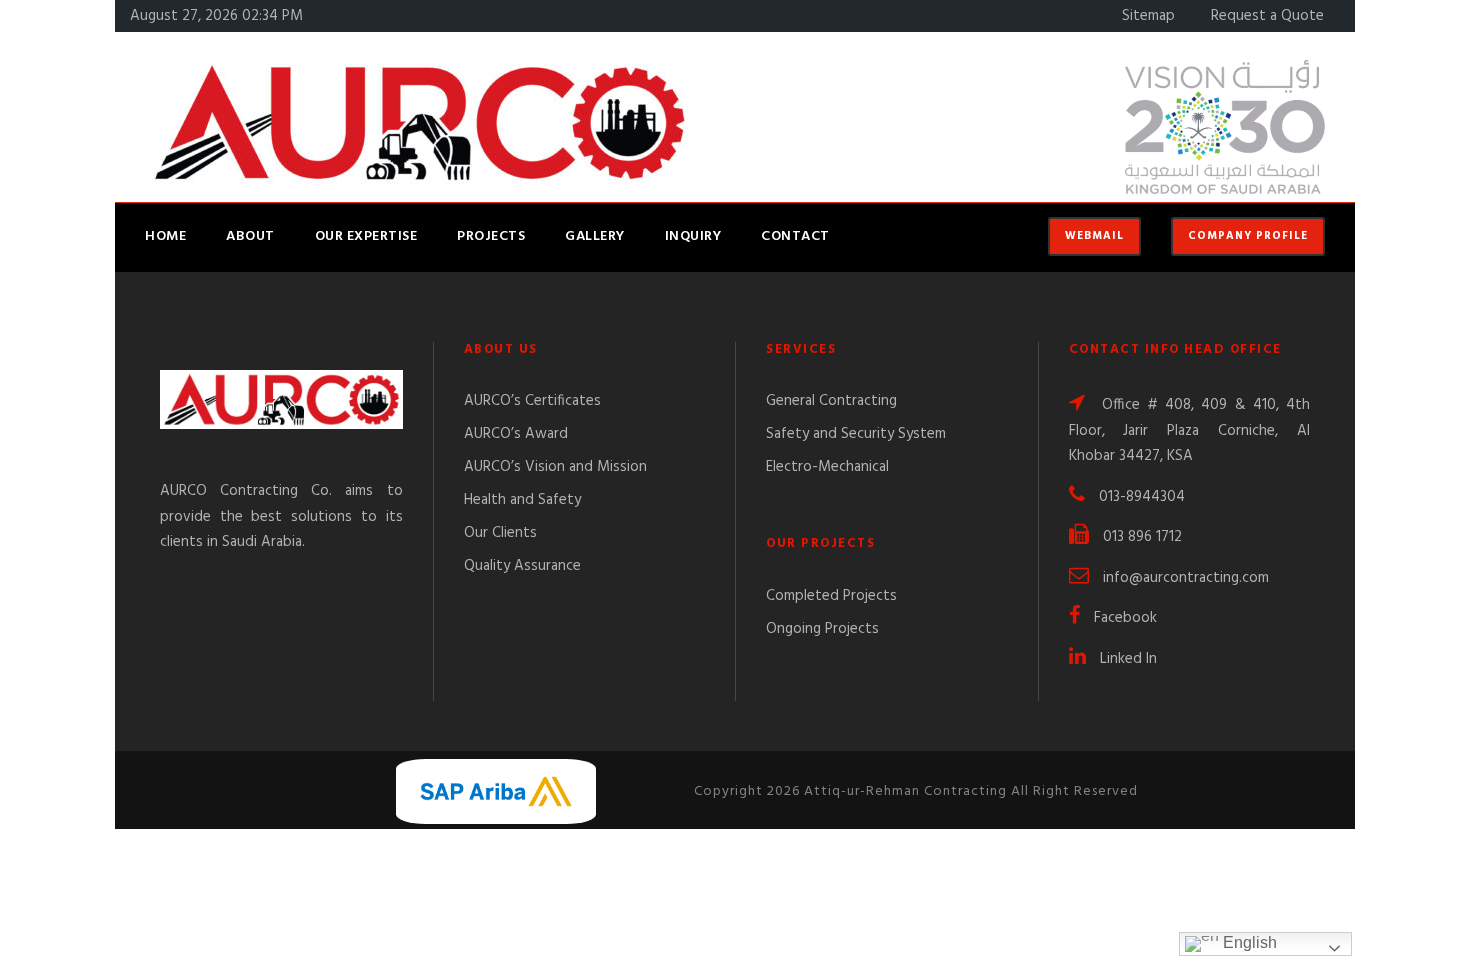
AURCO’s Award (516, 434)
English (1248, 942)
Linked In (1128, 659)
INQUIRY (693, 236)
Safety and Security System (856, 434)
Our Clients (500, 533)
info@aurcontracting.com (1186, 578)
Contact (795, 236)
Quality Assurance (522, 566)
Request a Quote (1267, 16)
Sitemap (1148, 16)
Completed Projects (831, 596)
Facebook (1125, 618)
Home (165, 236)
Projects (491, 236)
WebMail (1094, 236)
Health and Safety (522, 500)
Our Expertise (366, 236)
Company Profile (1248, 236)
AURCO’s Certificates (532, 401)
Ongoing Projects (822, 629)
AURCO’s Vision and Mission (555, 467)
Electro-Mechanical (827, 467)
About (250, 236)
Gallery (595, 236)
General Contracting (831, 401)
